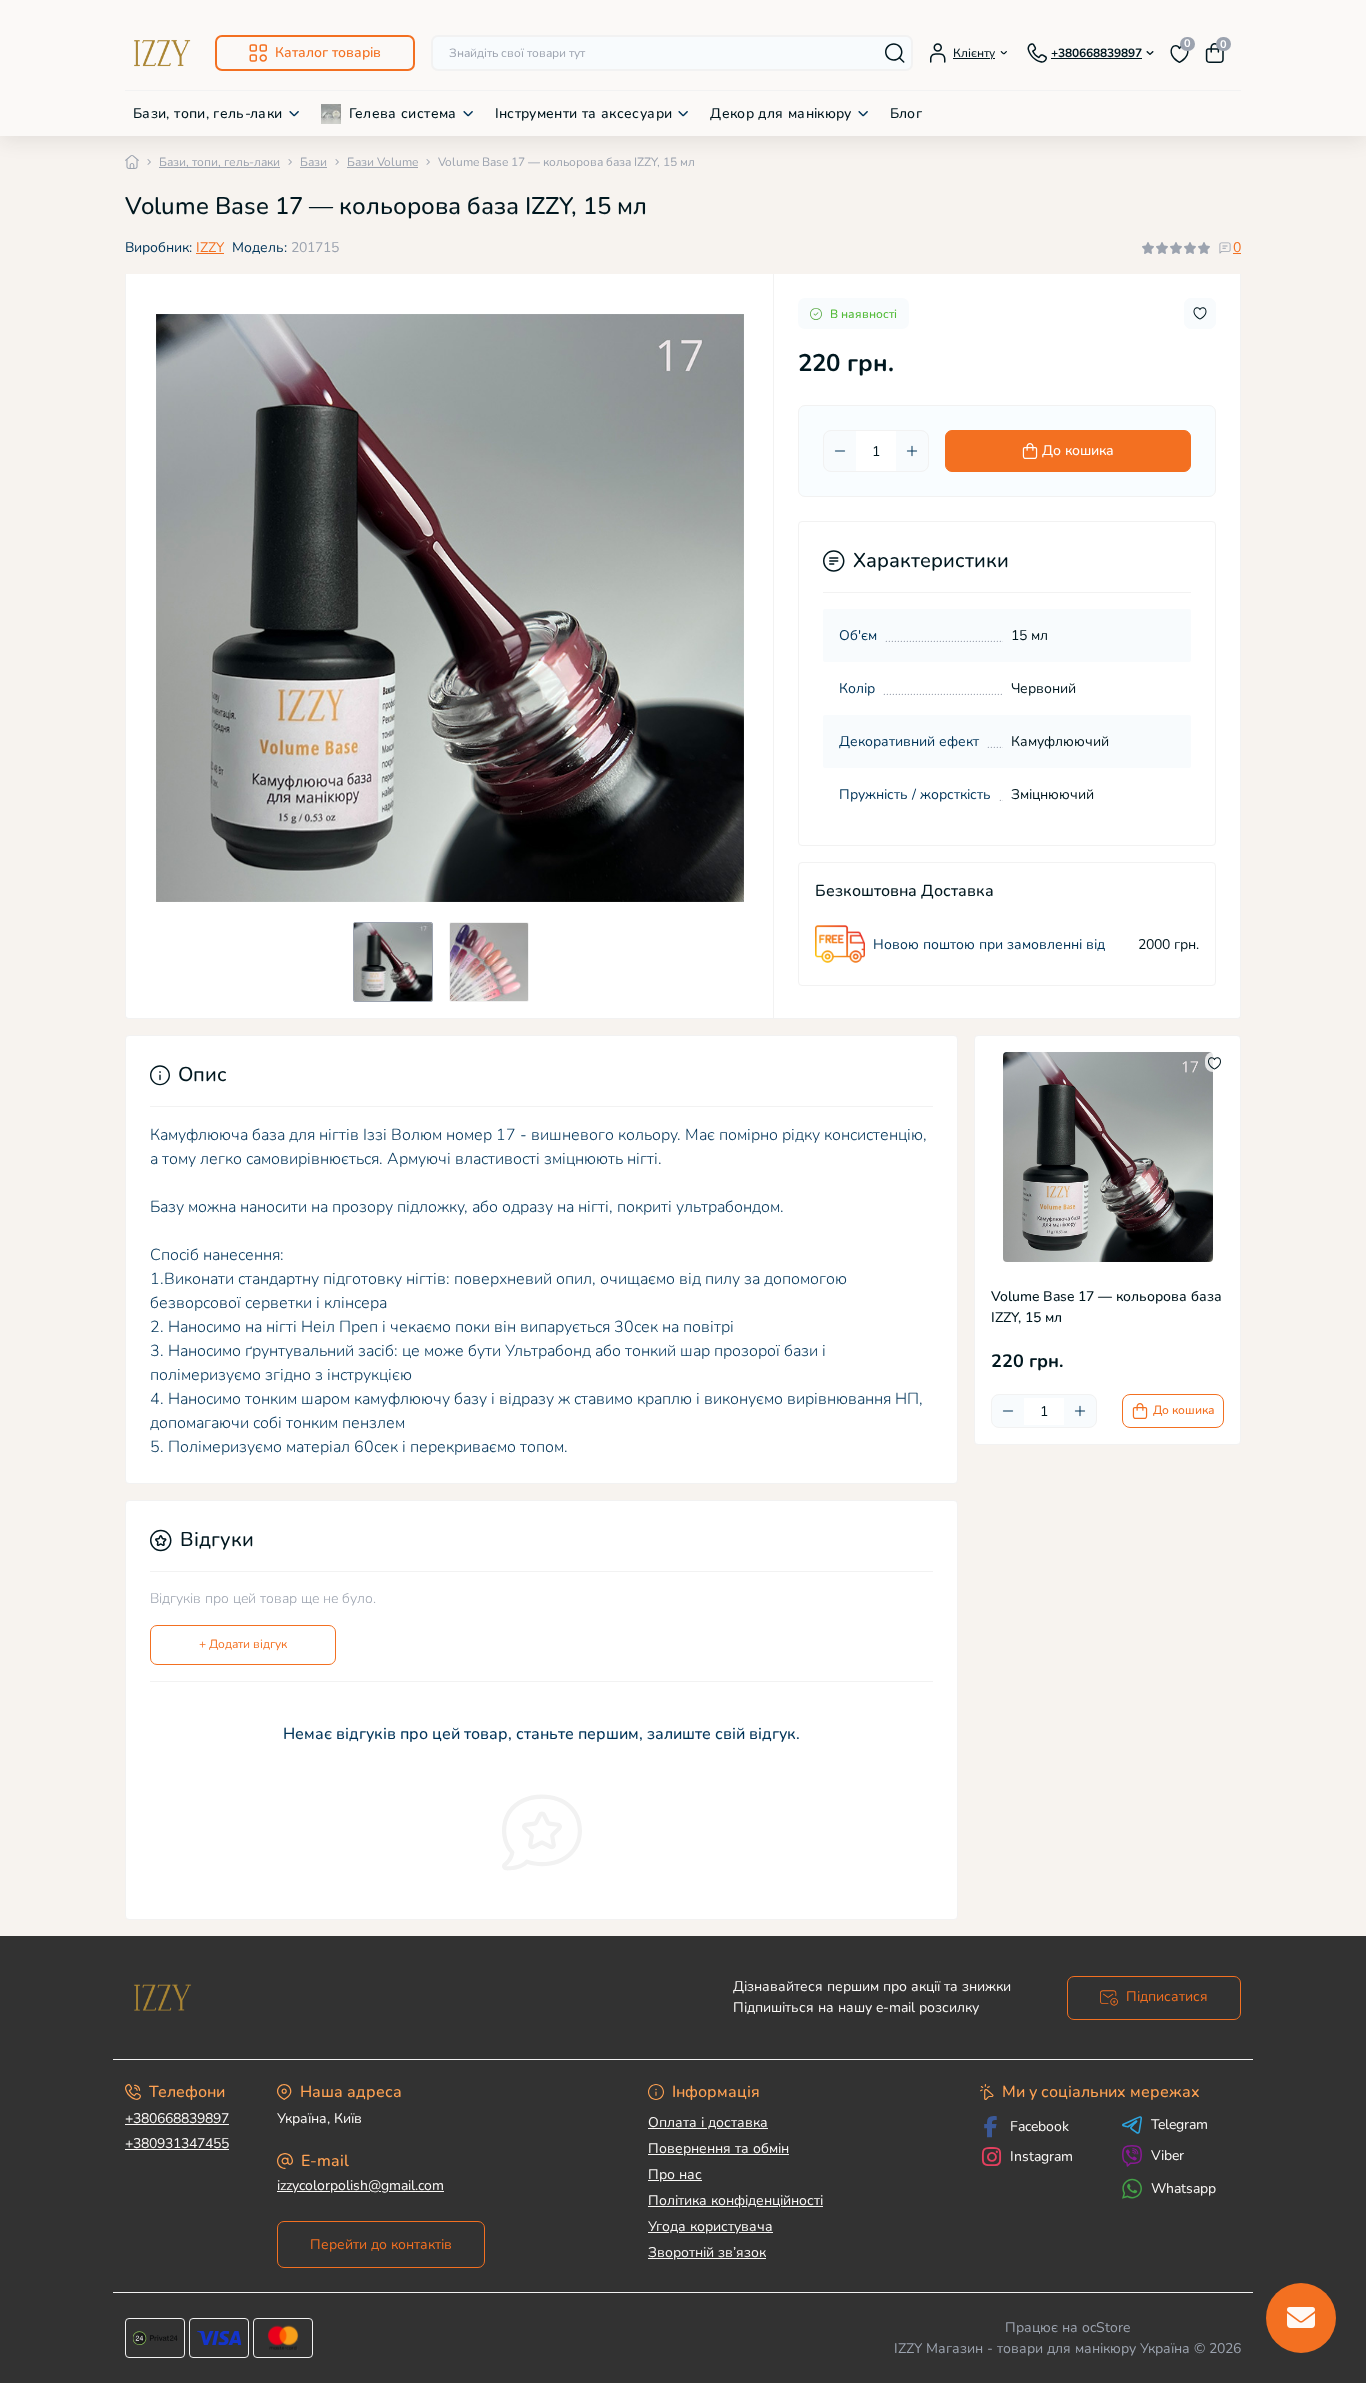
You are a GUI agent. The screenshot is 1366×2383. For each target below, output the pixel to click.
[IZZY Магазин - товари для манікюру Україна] (398, 1997)
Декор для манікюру (780, 113)
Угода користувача (710, 2226)
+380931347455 (177, 2143)
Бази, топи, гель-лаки (208, 113)
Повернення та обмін (718, 2148)
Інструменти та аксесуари (584, 113)
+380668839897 (177, 2118)
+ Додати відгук (243, 1644)
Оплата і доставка (708, 2122)
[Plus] (912, 451)
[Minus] (840, 451)
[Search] (895, 53)
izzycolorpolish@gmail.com (360, 2185)
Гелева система (403, 113)
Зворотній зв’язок (707, 2252)
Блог (906, 113)
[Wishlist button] (1200, 313)
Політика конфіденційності (735, 2200)
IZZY (210, 247)
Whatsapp (1183, 2188)
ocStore (1106, 2327)
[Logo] (162, 53)
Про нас (675, 2174)
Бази (313, 162)
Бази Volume (382, 162)
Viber (1167, 2155)
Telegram (1179, 2125)
